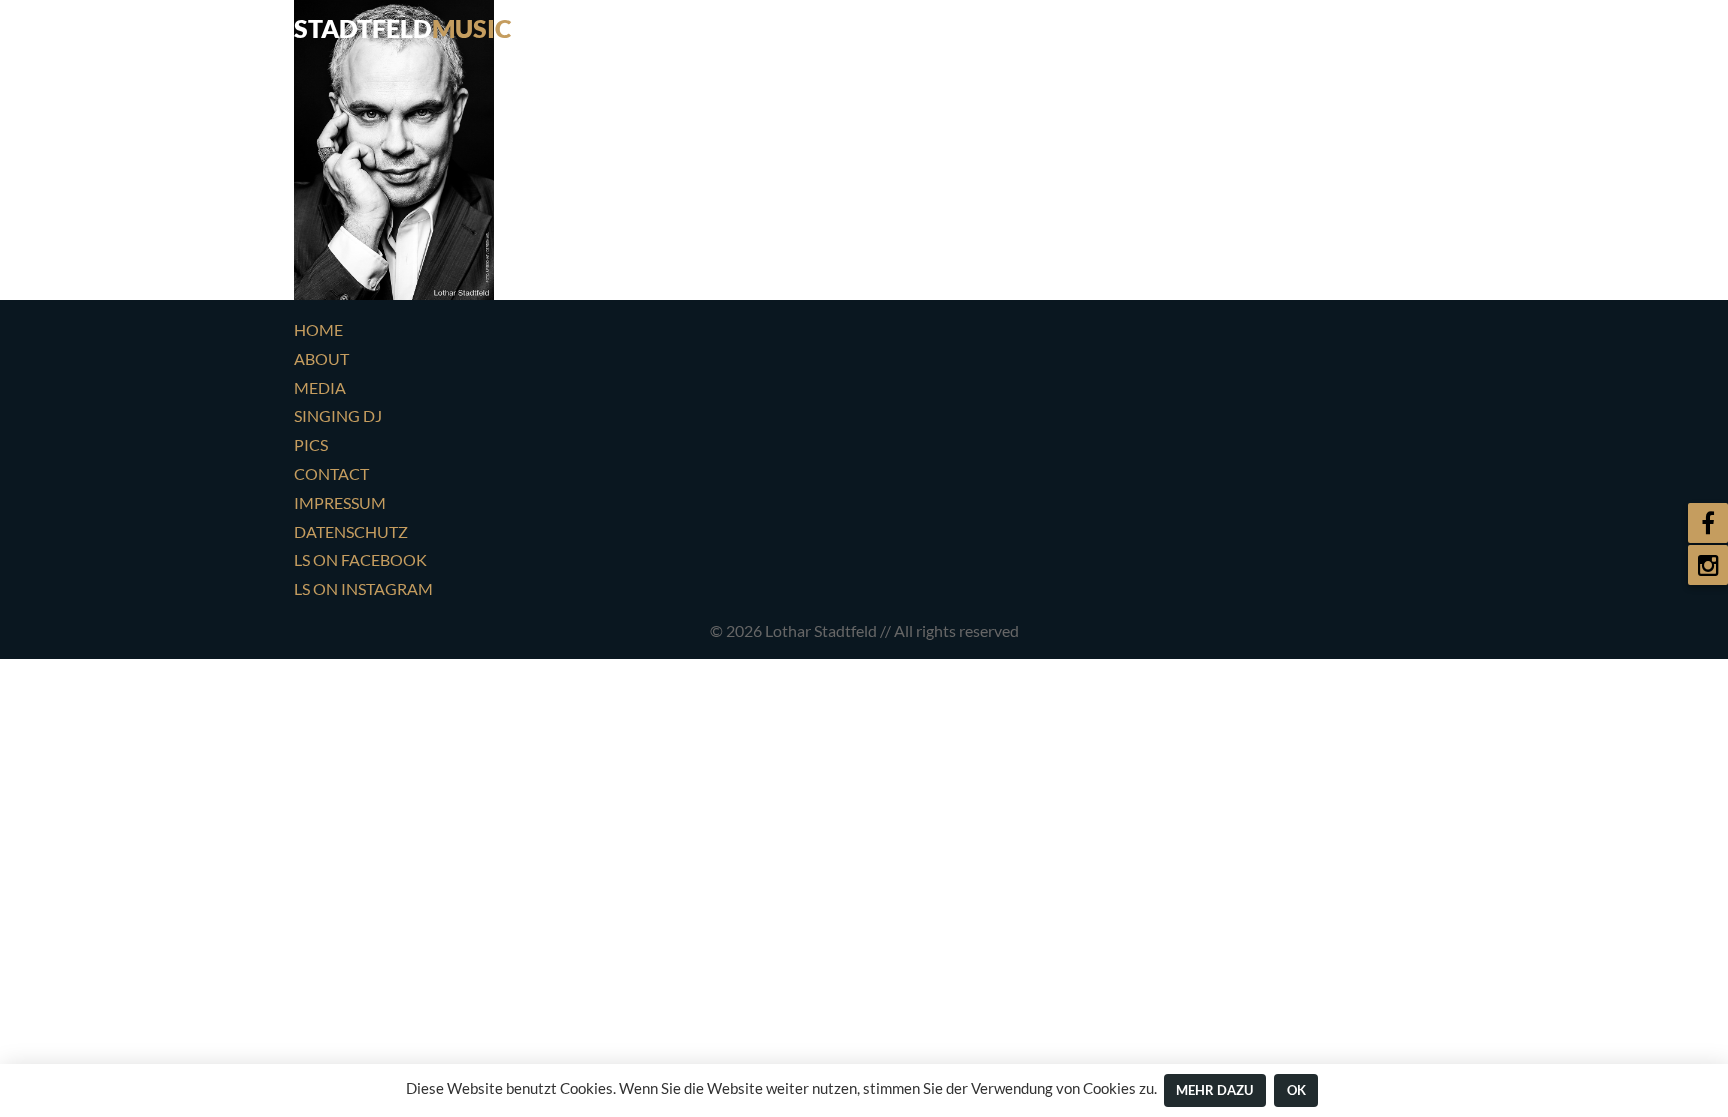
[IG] (1708, 565)
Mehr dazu (1214, 1090)
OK (1296, 1090)
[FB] (1708, 523)
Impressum (340, 502)
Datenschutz (351, 531)
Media (1117, 24)
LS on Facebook (360, 559)
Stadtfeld (402, 28)
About (1033, 24)
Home (950, 24)
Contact (1395, 24)
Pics (1309, 24)
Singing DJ (1217, 24)
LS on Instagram (363, 588)
